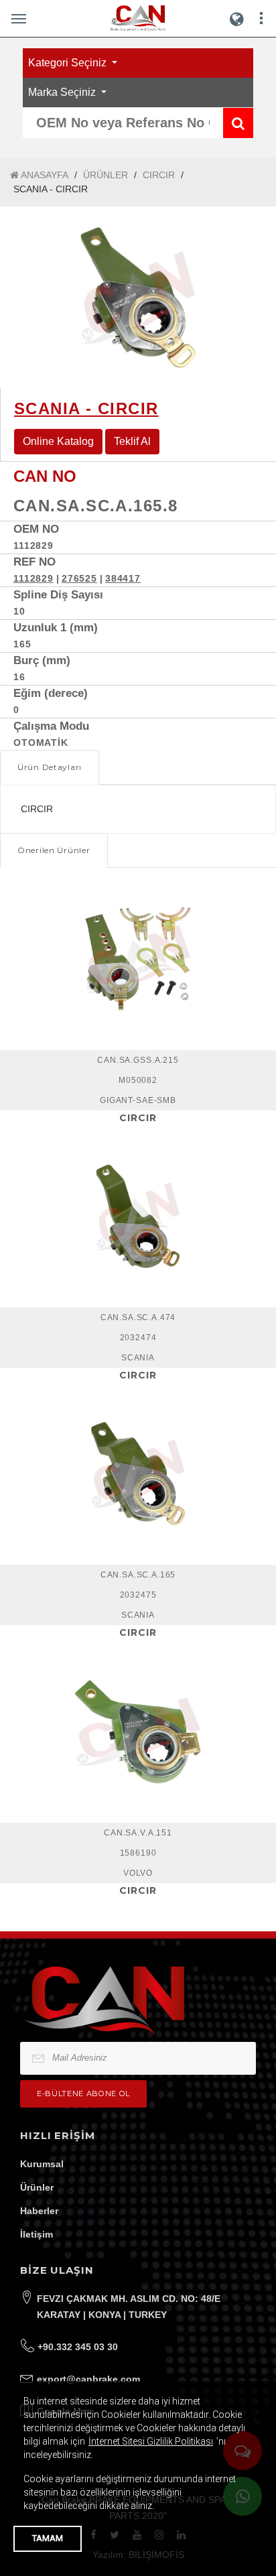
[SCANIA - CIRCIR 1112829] (138, 298)
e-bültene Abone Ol (83, 2094)
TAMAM (48, 2538)
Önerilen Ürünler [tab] (54, 850)
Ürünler (37, 2187)
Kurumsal (42, 2164)
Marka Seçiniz (63, 92)
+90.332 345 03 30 (78, 2347)
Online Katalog (58, 441)
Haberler (39, 2211)
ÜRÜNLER (106, 175)
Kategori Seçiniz (69, 63)
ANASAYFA (44, 175)
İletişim (37, 2234)
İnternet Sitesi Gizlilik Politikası (151, 2441)
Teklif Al (132, 441)
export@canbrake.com (88, 2379)
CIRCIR (159, 175)
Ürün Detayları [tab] (50, 767)
